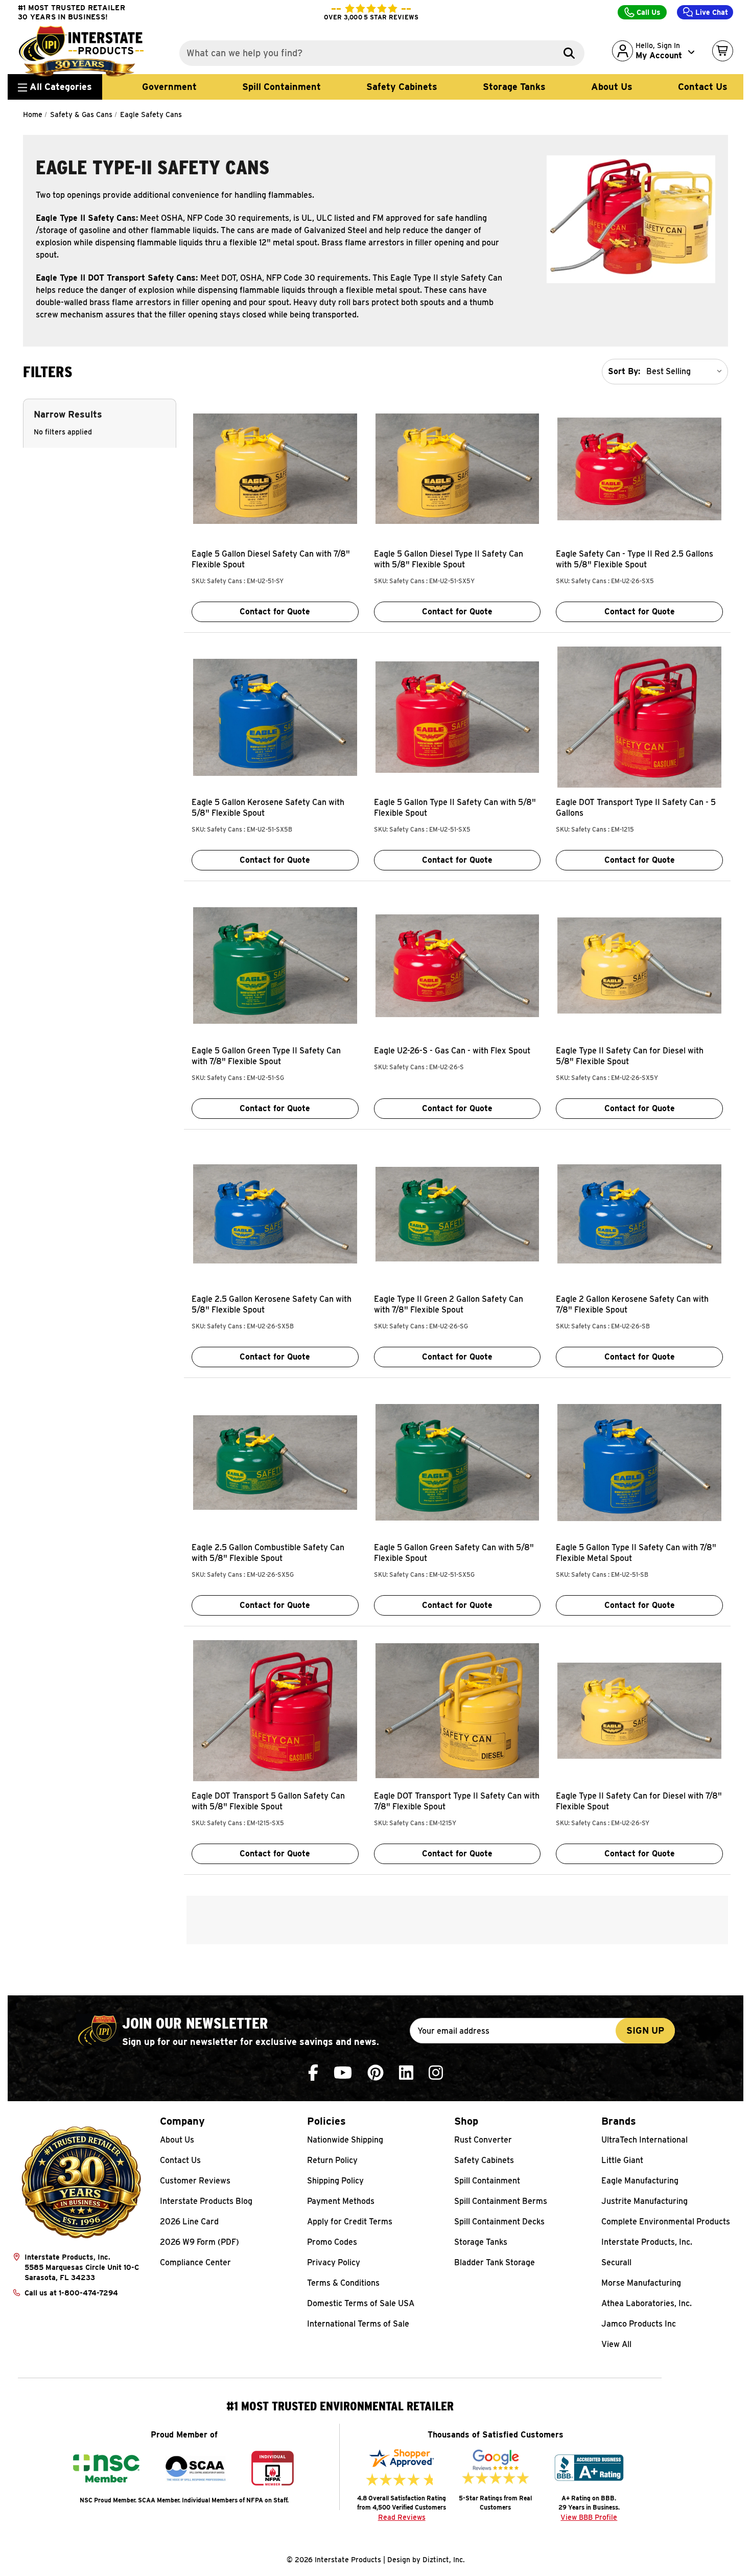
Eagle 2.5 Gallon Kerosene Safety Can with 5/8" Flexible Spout (272, 1304)
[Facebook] (313, 2073)
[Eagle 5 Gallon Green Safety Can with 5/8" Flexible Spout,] (457, 1462)
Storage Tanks (514, 87)
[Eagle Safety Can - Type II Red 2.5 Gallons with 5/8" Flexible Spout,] (639, 469)
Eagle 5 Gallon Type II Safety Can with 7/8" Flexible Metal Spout (636, 1553)
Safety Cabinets (402, 87)
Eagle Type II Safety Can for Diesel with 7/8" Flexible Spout (639, 1801)
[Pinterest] (375, 2073)
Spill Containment (281, 87)
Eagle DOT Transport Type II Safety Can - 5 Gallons (636, 808)
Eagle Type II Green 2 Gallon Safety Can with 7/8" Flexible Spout (449, 1304)
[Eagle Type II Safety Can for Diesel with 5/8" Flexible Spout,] (639, 965)
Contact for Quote (275, 612)
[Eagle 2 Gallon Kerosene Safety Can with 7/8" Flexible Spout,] (639, 1214)
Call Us (648, 12)
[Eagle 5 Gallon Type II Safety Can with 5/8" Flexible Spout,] (457, 717)
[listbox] (686, 372)
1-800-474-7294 (88, 2293)
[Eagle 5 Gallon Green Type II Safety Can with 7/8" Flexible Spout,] (275, 965)
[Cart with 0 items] (723, 51)
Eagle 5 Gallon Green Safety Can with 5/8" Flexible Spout (454, 1553)
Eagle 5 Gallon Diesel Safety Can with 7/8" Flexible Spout (271, 559)
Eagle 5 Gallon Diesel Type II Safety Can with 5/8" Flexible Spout (449, 559)
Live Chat (711, 12)
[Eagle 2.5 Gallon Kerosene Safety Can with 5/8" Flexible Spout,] (275, 1214)
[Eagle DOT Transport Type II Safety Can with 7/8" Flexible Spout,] (457, 1711)
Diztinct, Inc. (444, 2560)
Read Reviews (402, 2517)
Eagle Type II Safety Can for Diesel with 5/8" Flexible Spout (630, 1056)
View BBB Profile (589, 2517)
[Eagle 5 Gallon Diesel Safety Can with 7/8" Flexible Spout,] (275, 469)
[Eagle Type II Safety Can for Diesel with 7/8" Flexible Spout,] (639, 1711)
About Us (612, 87)
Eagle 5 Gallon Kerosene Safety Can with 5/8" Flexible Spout (268, 808)
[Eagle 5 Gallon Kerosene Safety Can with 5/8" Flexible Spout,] (275, 717)
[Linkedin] (406, 2073)
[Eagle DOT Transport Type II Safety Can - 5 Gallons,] (639, 717)
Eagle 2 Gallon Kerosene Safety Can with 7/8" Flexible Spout (632, 1304)
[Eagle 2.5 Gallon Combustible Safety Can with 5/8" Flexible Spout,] (275, 1462)
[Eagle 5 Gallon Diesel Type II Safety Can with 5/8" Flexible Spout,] (457, 469)
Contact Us (703, 87)
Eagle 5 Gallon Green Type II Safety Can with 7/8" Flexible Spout (266, 1056)
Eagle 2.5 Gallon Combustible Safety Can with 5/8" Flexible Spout (268, 1553)
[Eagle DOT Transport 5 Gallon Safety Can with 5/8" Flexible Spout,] (275, 1711)
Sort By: (624, 371)
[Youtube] (343, 2073)
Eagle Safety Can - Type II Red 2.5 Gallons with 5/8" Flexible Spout (635, 559)
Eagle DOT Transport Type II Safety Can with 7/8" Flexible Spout (457, 1801)
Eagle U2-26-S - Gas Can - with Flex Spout (452, 1051)
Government (169, 87)
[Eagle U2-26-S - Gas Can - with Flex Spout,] (457, 965)
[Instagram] (436, 2073)
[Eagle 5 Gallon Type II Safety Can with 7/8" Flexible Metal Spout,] (639, 1462)
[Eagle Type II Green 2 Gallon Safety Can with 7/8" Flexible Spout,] (457, 1214)
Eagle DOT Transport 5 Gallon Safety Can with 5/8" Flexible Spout (268, 1801)
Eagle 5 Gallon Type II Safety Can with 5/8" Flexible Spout (455, 808)
